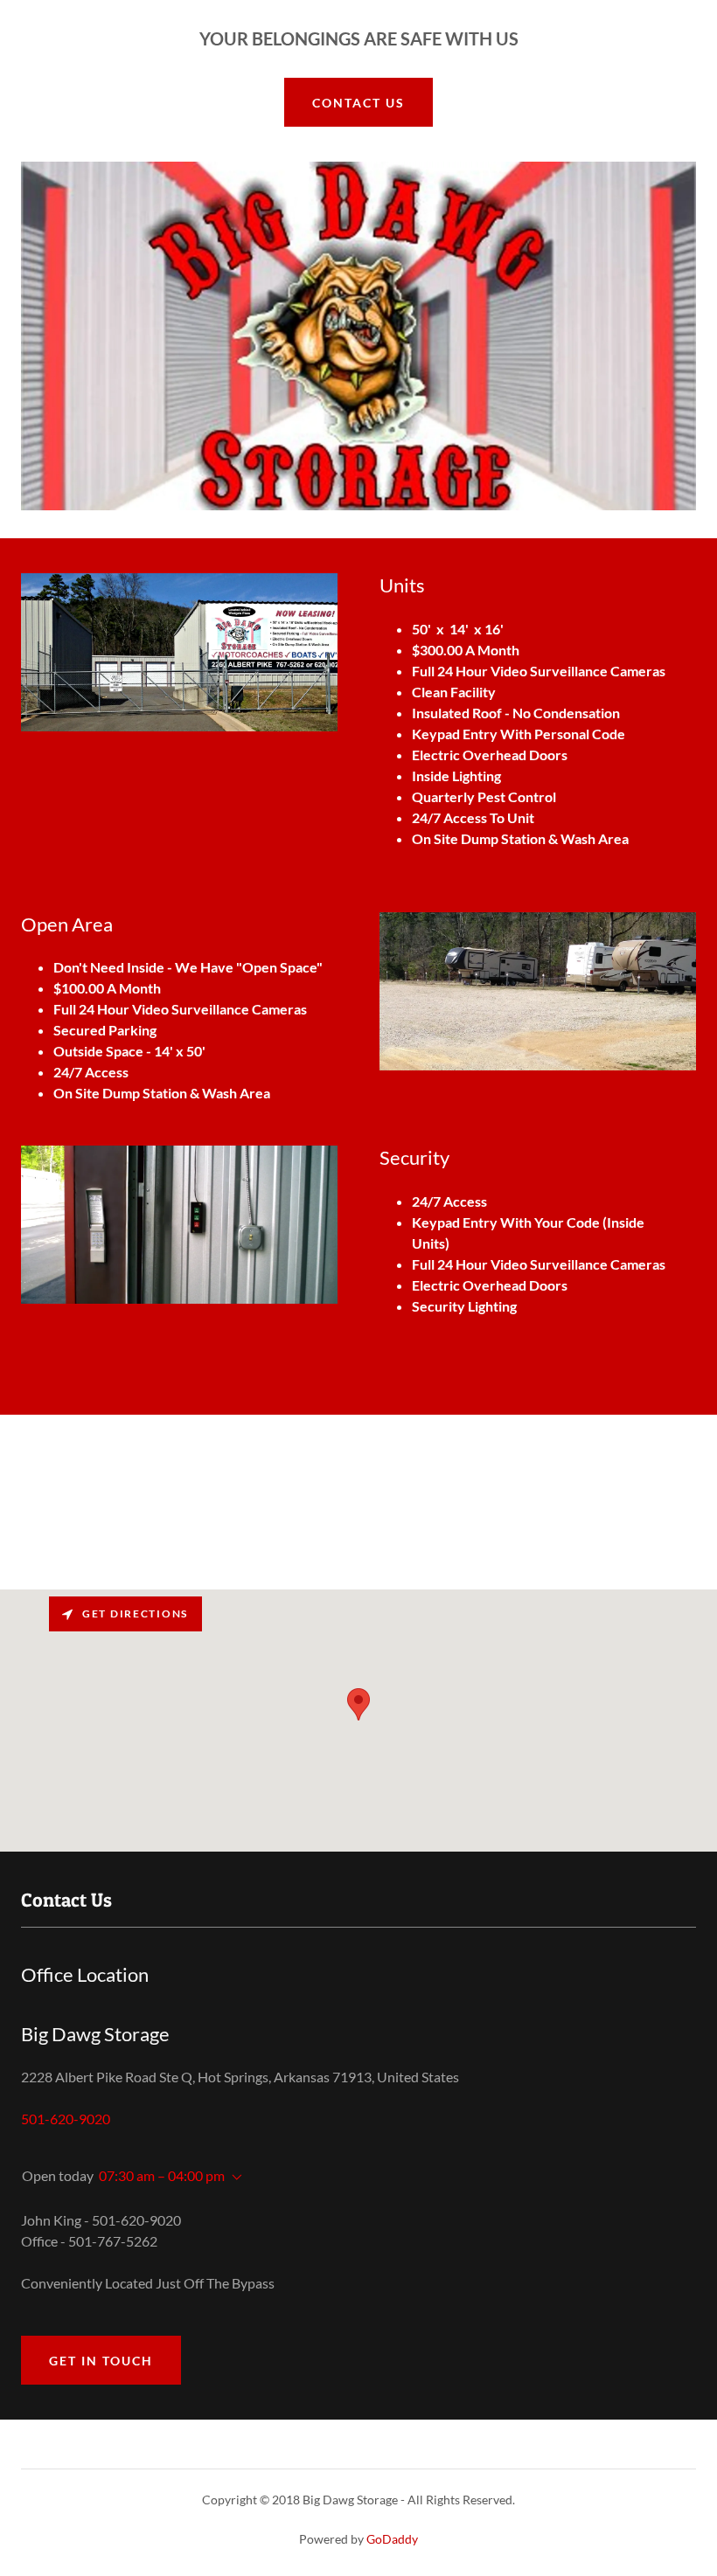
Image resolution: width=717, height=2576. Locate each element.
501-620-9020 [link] (66, 2119)
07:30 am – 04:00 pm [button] (162, 2175)
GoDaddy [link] (392, 2539)
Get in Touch (101, 2361)
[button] (233, 2178)
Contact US (358, 103)
